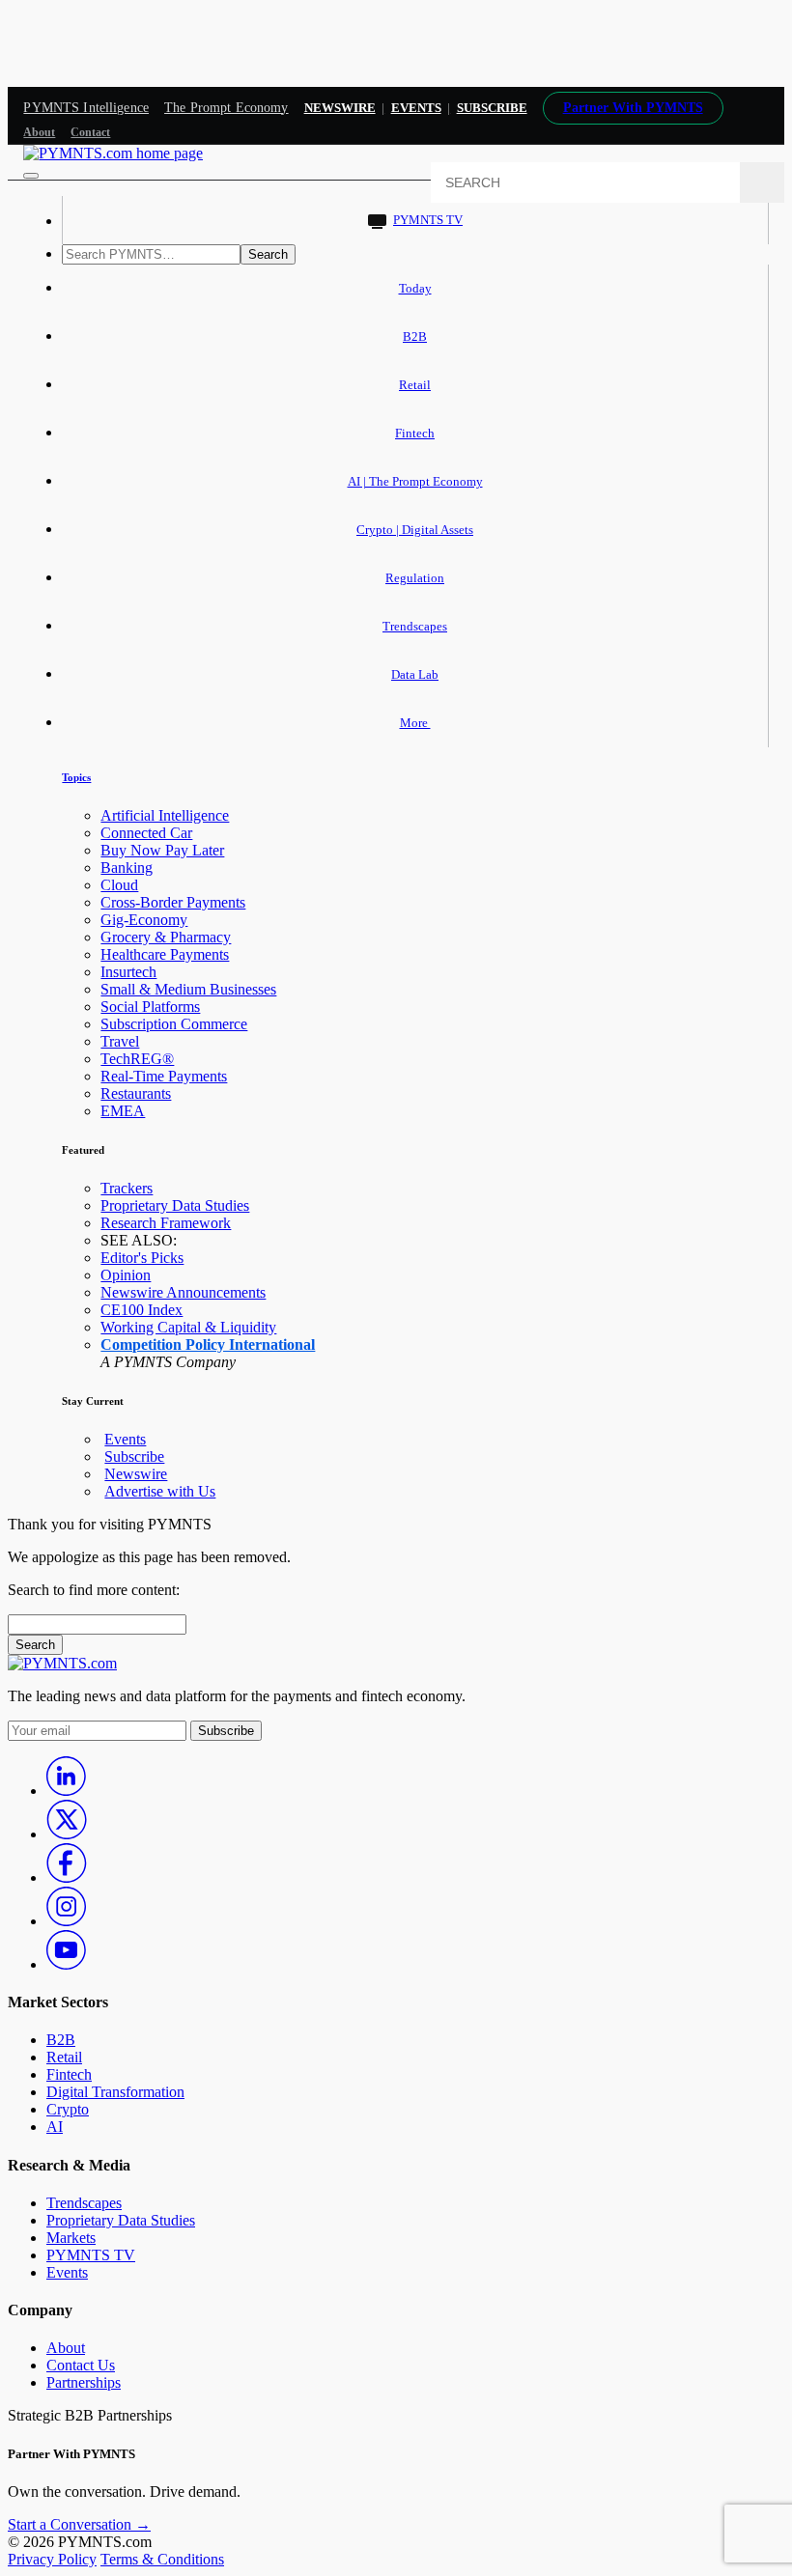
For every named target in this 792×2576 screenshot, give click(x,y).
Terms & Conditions (162, 2559)
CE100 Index (141, 1310)
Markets (71, 2238)
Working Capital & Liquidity (188, 1327)
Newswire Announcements (183, 1292)
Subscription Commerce (174, 1024)
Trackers (127, 1188)
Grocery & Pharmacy (166, 937)
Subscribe (134, 1456)
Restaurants (136, 1093)
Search (268, 254)
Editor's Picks (142, 1258)
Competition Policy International (208, 1344)
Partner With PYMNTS (633, 108)
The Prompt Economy (226, 108)
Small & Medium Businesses (188, 989)
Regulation (415, 578)
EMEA (123, 1111)
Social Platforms (150, 1007)
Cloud (119, 885)
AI (55, 2127)
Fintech (415, 433)
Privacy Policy (52, 2559)
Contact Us (81, 2365)
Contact (90, 132)
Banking (127, 868)
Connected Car (146, 833)
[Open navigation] (31, 176)
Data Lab (415, 674)
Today (415, 288)
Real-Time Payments (164, 1076)
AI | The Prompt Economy (415, 481)
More (415, 723)
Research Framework (166, 1223)
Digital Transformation (115, 2092)
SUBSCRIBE (492, 108)
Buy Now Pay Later (162, 850)
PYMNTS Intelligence (86, 108)
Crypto (68, 2109)
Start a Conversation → (79, 2524)
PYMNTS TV (428, 220)
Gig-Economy (144, 920)
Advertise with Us (160, 1491)
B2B (415, 336)
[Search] (762, 182)
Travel (120, 1041)
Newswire (340, 108)
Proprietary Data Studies (175, 1205)
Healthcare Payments (165, 954)
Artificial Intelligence (165, 815)
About (39, 132)
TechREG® (137, 1059)
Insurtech (128, 972)
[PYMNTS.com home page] (113, 153)
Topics (76, 777)
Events (416, 108)
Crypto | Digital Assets (415, 530)
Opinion (126, 1275)
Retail (415, 385)
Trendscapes (415, 626)
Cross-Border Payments (173, 902)
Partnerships (84, 2382)
